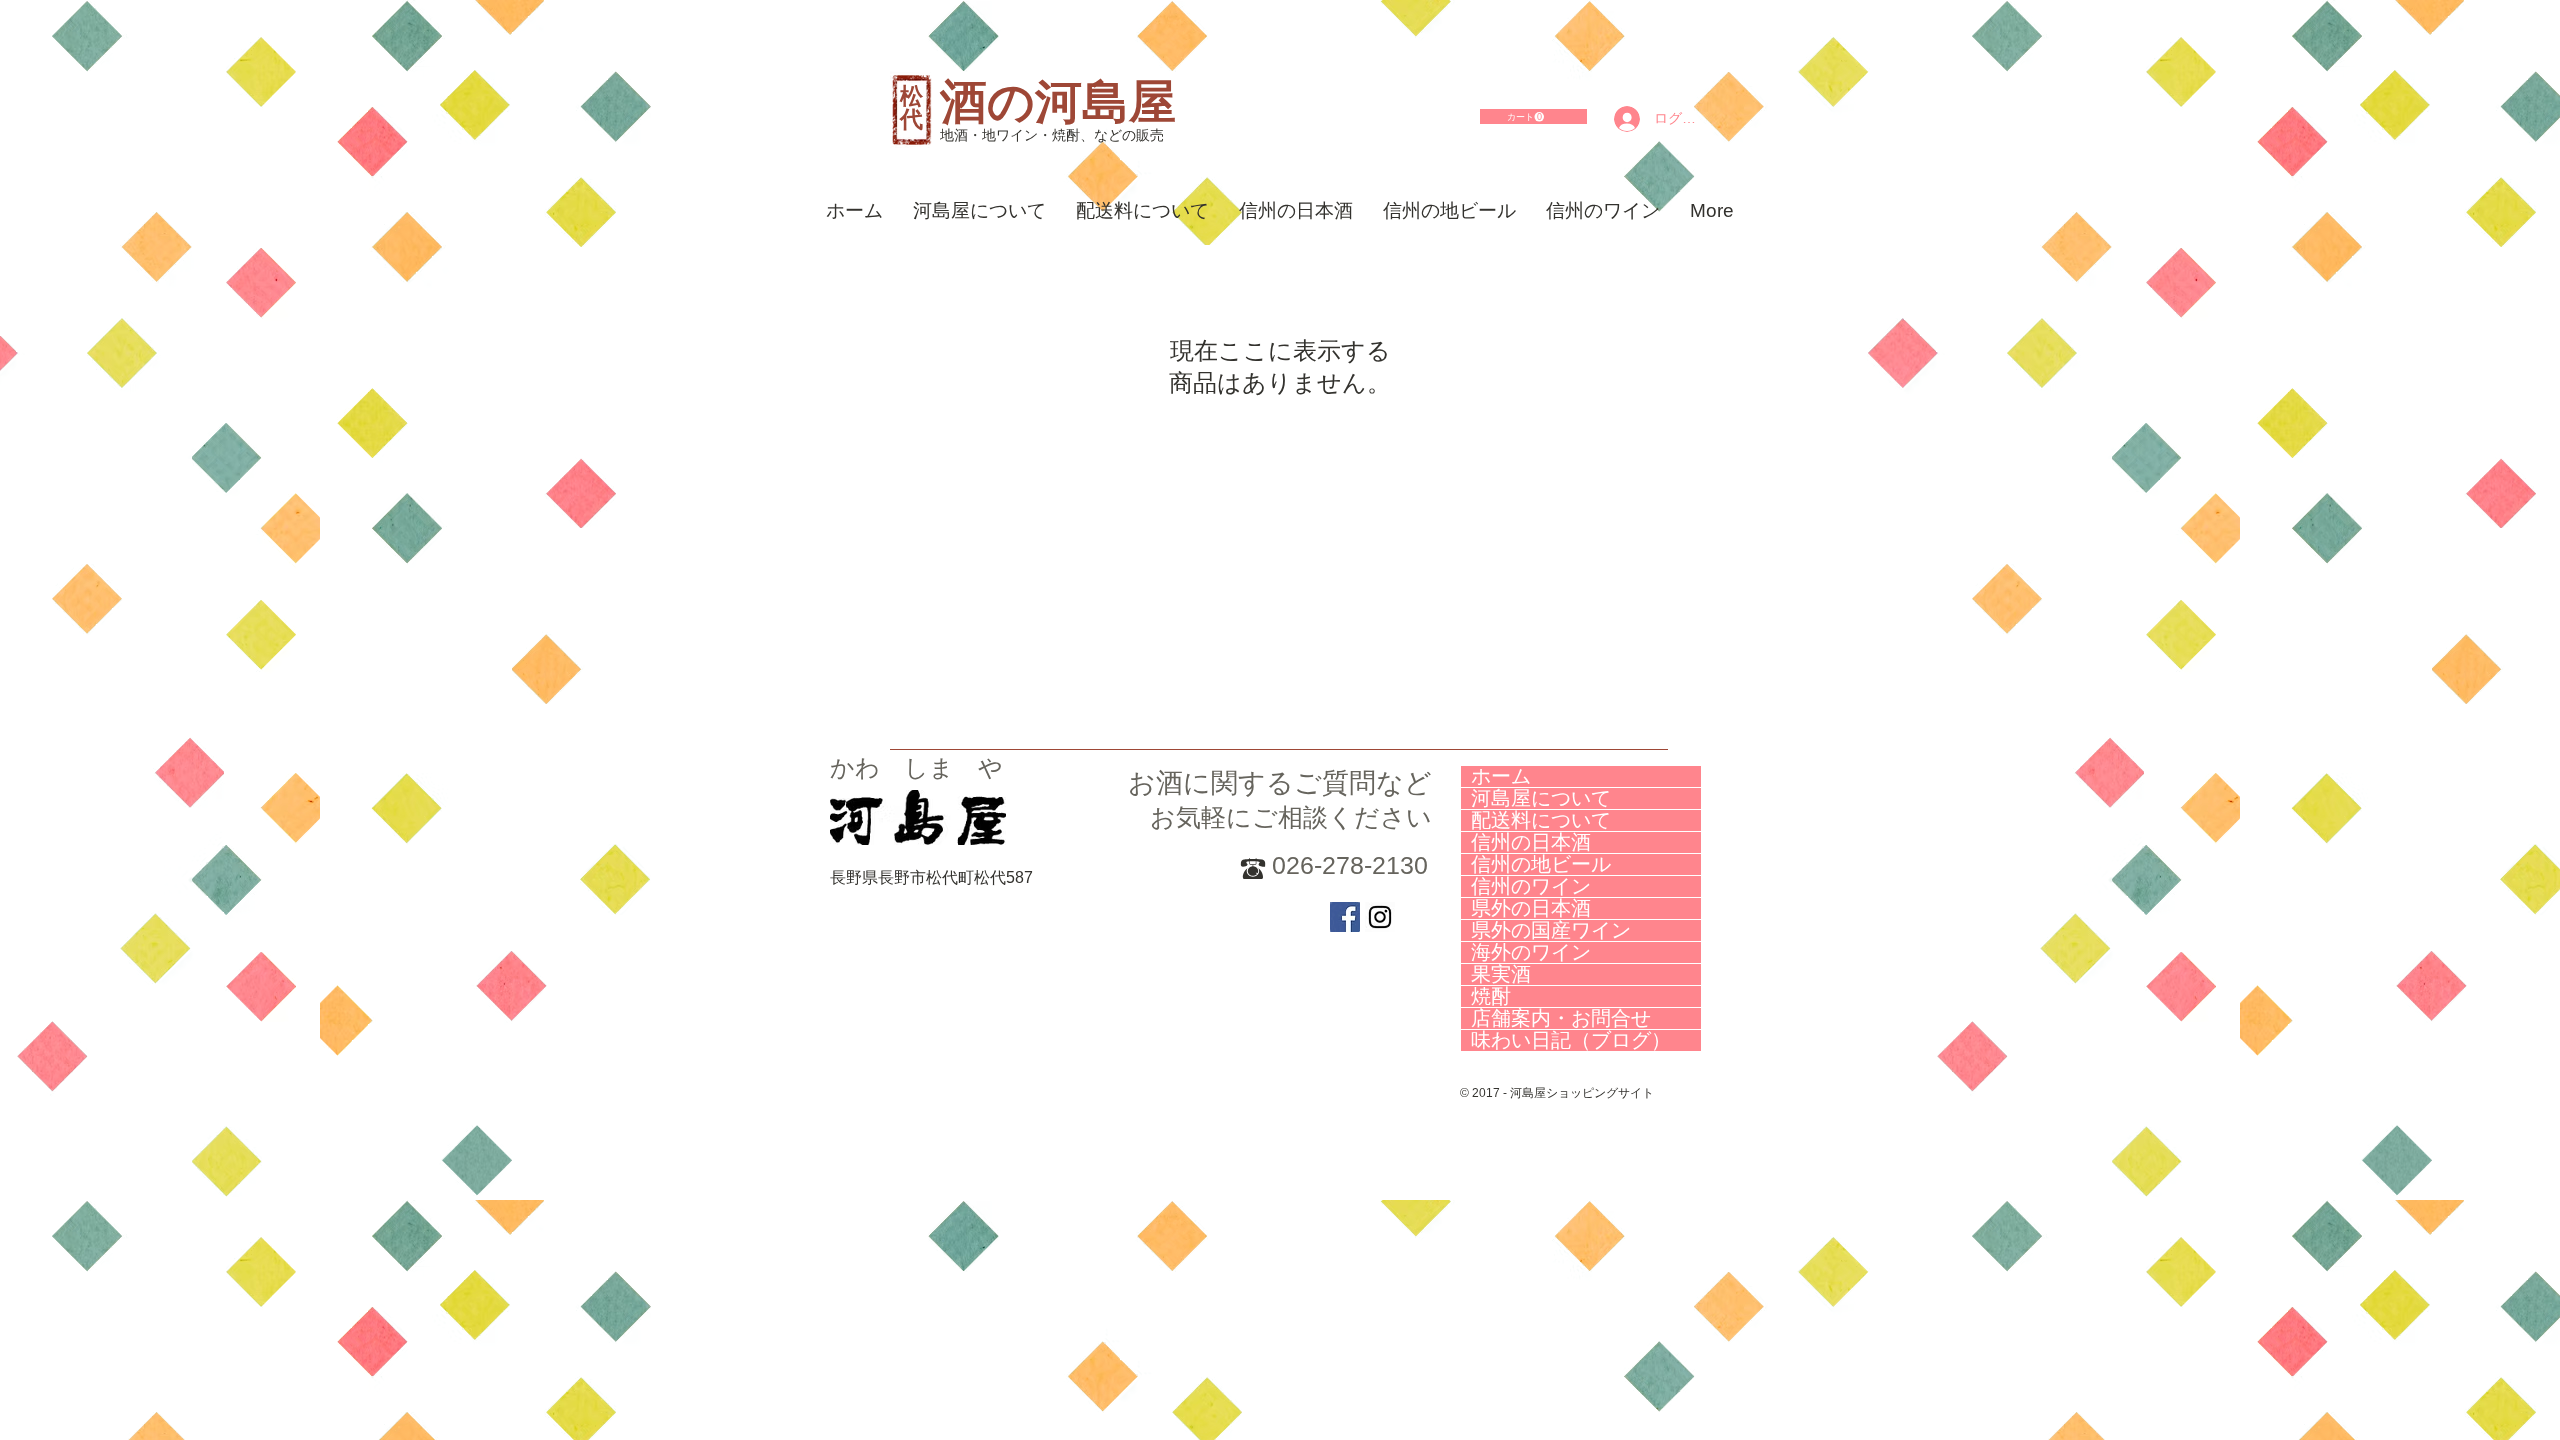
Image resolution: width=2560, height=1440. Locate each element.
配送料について (1541, 820)
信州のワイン (1531, 886)
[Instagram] (1380, 917)
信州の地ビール (1541, 864)
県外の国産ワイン (1551, 930)
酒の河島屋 (1058, 101)
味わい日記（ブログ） (1571, 1040)
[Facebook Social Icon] (1345, 917)
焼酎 (1491, 996)
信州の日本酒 (1531, 842)
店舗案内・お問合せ (1561, 1018)
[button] (1525, 117)
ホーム (1501, 776)
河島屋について (1541, 798)
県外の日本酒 (1531, 908)
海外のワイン (1531, 952)
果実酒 (1501, 974)
